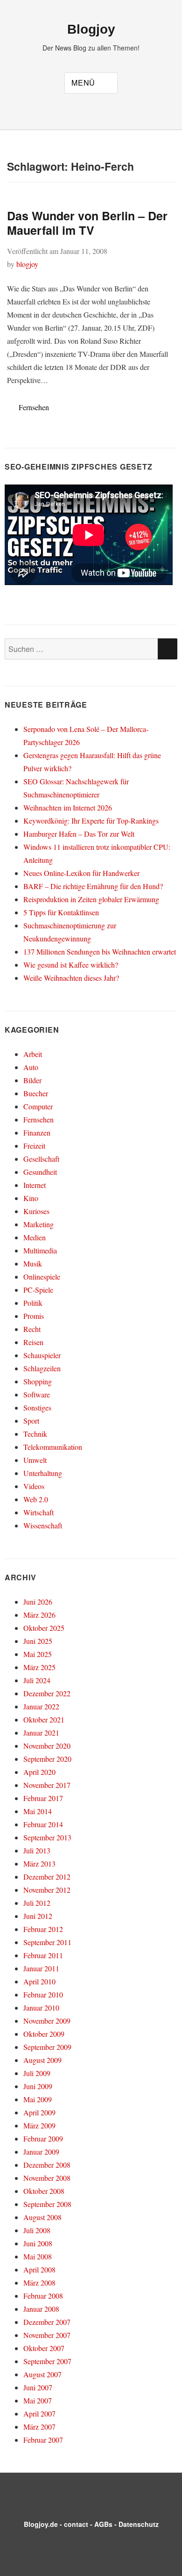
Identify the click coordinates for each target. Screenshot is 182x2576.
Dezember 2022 (47, 1693)
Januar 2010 (41, 2008)
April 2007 (39, 2413)
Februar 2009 (43, 2138)
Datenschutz (139, 2524)
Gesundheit (40, 1172)
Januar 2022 (41, 1706)
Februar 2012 (43, 1929)
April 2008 (39, 2269)
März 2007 (39, 2427)
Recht (32, 1329)
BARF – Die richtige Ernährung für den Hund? (93, 886)
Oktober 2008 (44, 2191)
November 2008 (47, 2178)
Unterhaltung (43, 1473)
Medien (35, 1237)
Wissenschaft (43, 1525)
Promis (34, 1316)
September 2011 (47, 1942)
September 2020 (47, 1759)
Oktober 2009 (44, 2034)
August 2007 (42, 2374)
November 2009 (47, 2021)
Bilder (32, 1080)
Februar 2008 (43, 2296)
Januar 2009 (41, 2152)
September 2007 (47, 2361)
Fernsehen (34, 407)
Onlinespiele (42, 1277)
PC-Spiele (38, 1290)
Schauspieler (42, 1355)
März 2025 (39, 1667)
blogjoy (27, 264)
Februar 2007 (43, 2440)
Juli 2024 (37, 1680)
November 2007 (47, 2335)
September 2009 (47, 2047)
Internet (35, 1185)
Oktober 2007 (44, 2348)
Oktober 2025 (44, 1628)
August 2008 (42, 2217)
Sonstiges (37, 1407)
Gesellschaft (41, 1159)
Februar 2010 (43, 1994)
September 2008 (47, 2204)
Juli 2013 (37, 1850)
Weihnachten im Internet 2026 (68, 807)
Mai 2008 (38, 2256)
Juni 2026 (38, 1602)
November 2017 (47, 1785)
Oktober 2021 (44, 1719)
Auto (31, 1067)
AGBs (103, 2524)
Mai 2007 (38, 2400)
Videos (34, 1486)
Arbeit (33, 1054)
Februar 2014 (43, 1824)
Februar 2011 (43, 1955)
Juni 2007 (38, 2387)
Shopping (38, 1381)
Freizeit (34, 1146)
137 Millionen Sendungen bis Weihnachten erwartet (100, 952)
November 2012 (47, 1890)
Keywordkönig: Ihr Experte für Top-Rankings (91, 821)
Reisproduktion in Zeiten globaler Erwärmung (91, 899)
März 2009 (39, 2125)
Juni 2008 (38, 2243)
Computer (38, 1106)
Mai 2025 (38, 1654)
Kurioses (36, 1211)
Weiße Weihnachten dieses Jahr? (71, 978)
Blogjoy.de (41, 2524)
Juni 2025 (38, 1641)
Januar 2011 (41, 1968)
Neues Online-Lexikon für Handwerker (81, 873)
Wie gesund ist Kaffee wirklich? (71, 965)
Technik (35, 1434)
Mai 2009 (38, 2099)
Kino (31, 1198)
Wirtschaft (38, 1512)
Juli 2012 (37, 1903)
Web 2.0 (36, 1499)
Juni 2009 (38, 2086)
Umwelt (35, 1460)
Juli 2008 (37, 2230)
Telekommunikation (53, 1447)
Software (37, 1394)
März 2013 (39, 1863)
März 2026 (39, 1615)
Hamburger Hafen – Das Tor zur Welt (79, 834)
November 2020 (47, 1746)
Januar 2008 (41, 2309)
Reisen (33, 1342)
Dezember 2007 (47, 2322)
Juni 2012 (38, 1916)
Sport (31, 1421)
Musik (33, 1263)
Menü (83, 83)
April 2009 (39, 2112)
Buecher (36, 1093)
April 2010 (39, 1981)
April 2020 (39, 1772)
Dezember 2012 (47, 1877)
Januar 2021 (41, 1733)
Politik (33, 1303)
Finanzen (37, 1132)
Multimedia (40, 1250)
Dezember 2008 (47, 2165)
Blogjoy (91, 29)
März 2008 (39, 2283)
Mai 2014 (38, 1811)
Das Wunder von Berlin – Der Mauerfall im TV (87, 223)
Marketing (38, 1224)
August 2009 (42, 2060)
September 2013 (47, 1837)
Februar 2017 (43, 1798)
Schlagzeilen (42, 1368)
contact (76, 2524)
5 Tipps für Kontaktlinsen (61, 912)
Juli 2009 (37, 2073)
